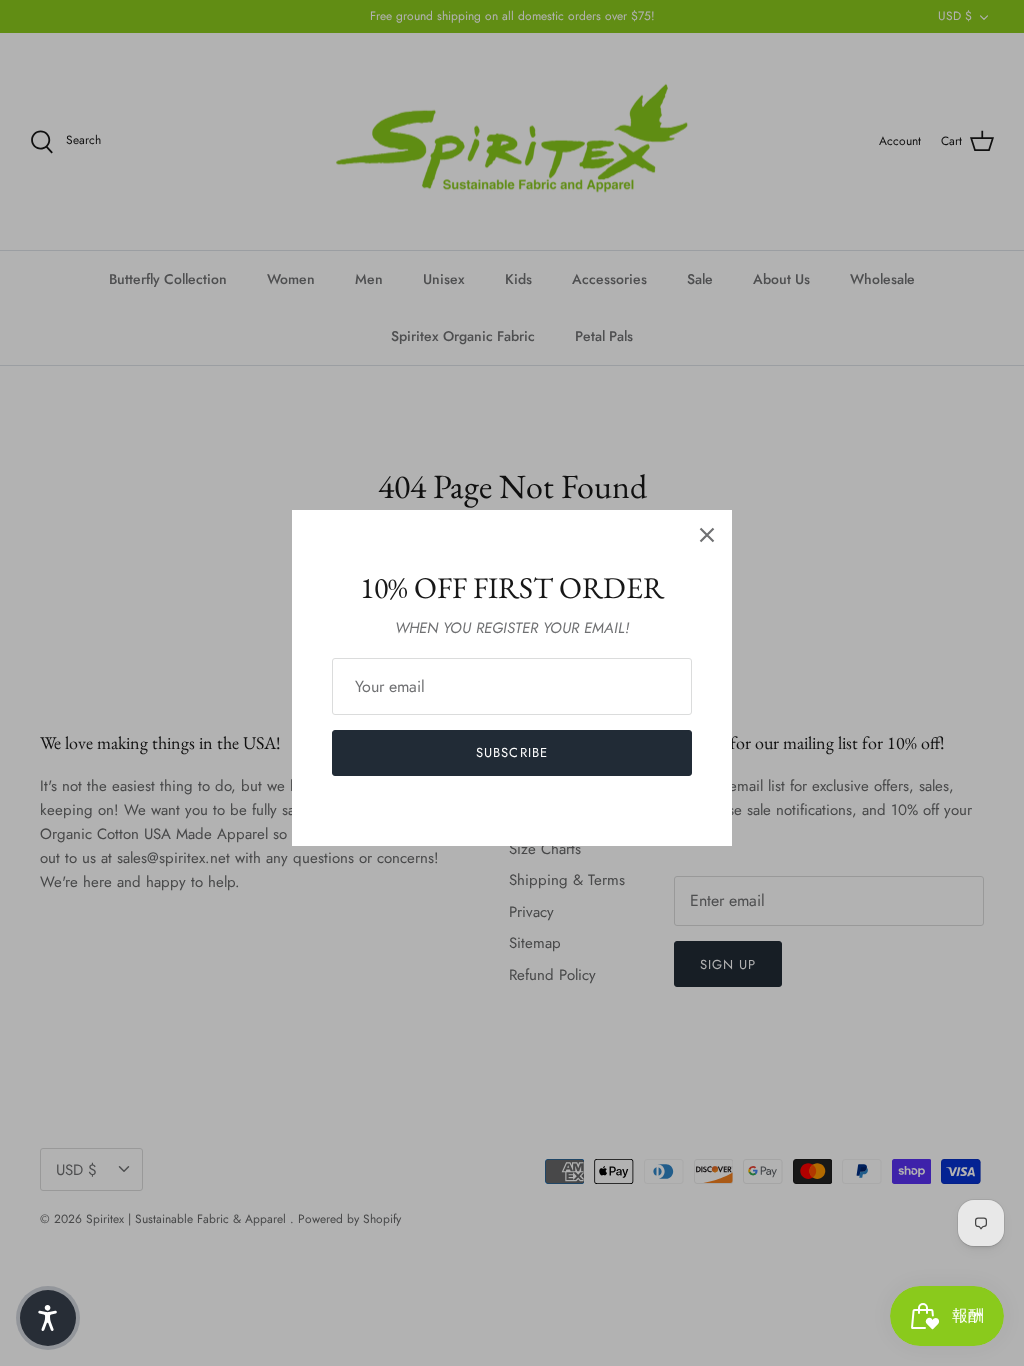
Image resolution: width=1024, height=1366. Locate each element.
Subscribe (511, 752)
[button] (48, 1318)
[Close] (707, 535)
